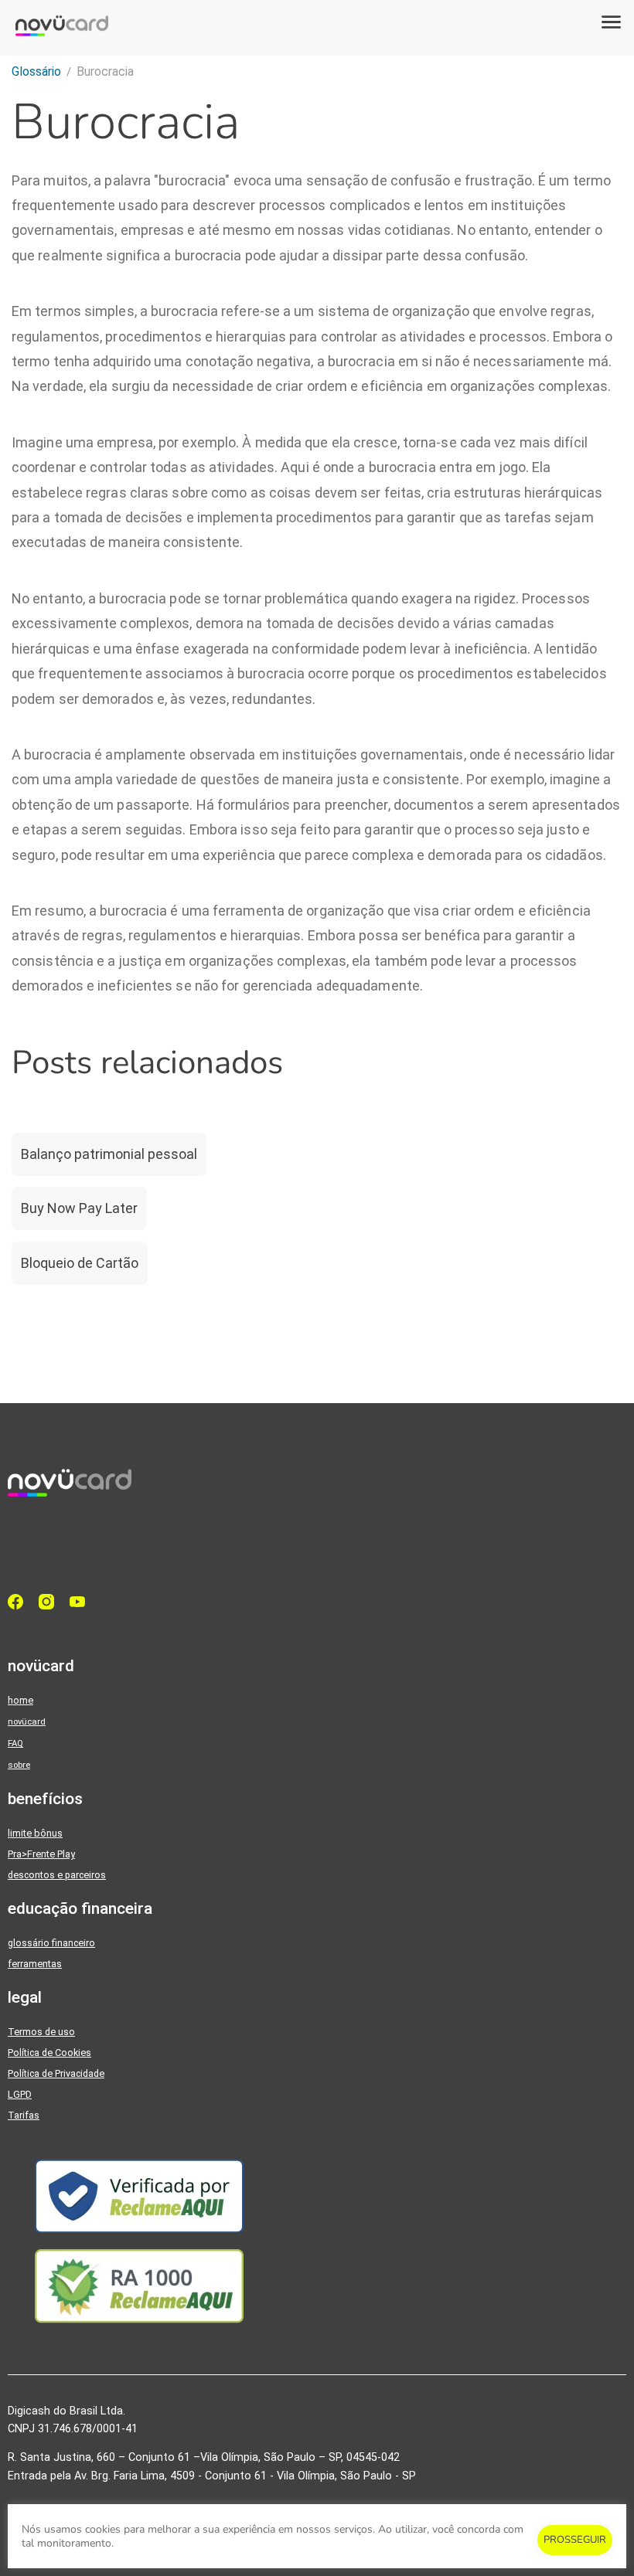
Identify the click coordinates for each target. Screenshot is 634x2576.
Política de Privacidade (56, 2073)
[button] (611, 23)
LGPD (20, 2094)
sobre (19, 1765)
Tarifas (24, 2115)
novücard (27, 1721)
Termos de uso (41, 2032)
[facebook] (19, 1602)
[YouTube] (81, 1602)
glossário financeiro (51, 1943)
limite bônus (35, 1833)
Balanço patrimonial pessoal (109, 1154)
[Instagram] (50, 1602)
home (20, 1700)
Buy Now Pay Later (79, 1208)
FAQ (15, 1743)
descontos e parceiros (57, 1875)
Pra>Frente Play (41, 1854)
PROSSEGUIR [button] (575, 2540)
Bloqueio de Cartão (80, 1263)
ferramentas (35, 1964)
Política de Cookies (49, 2053)
